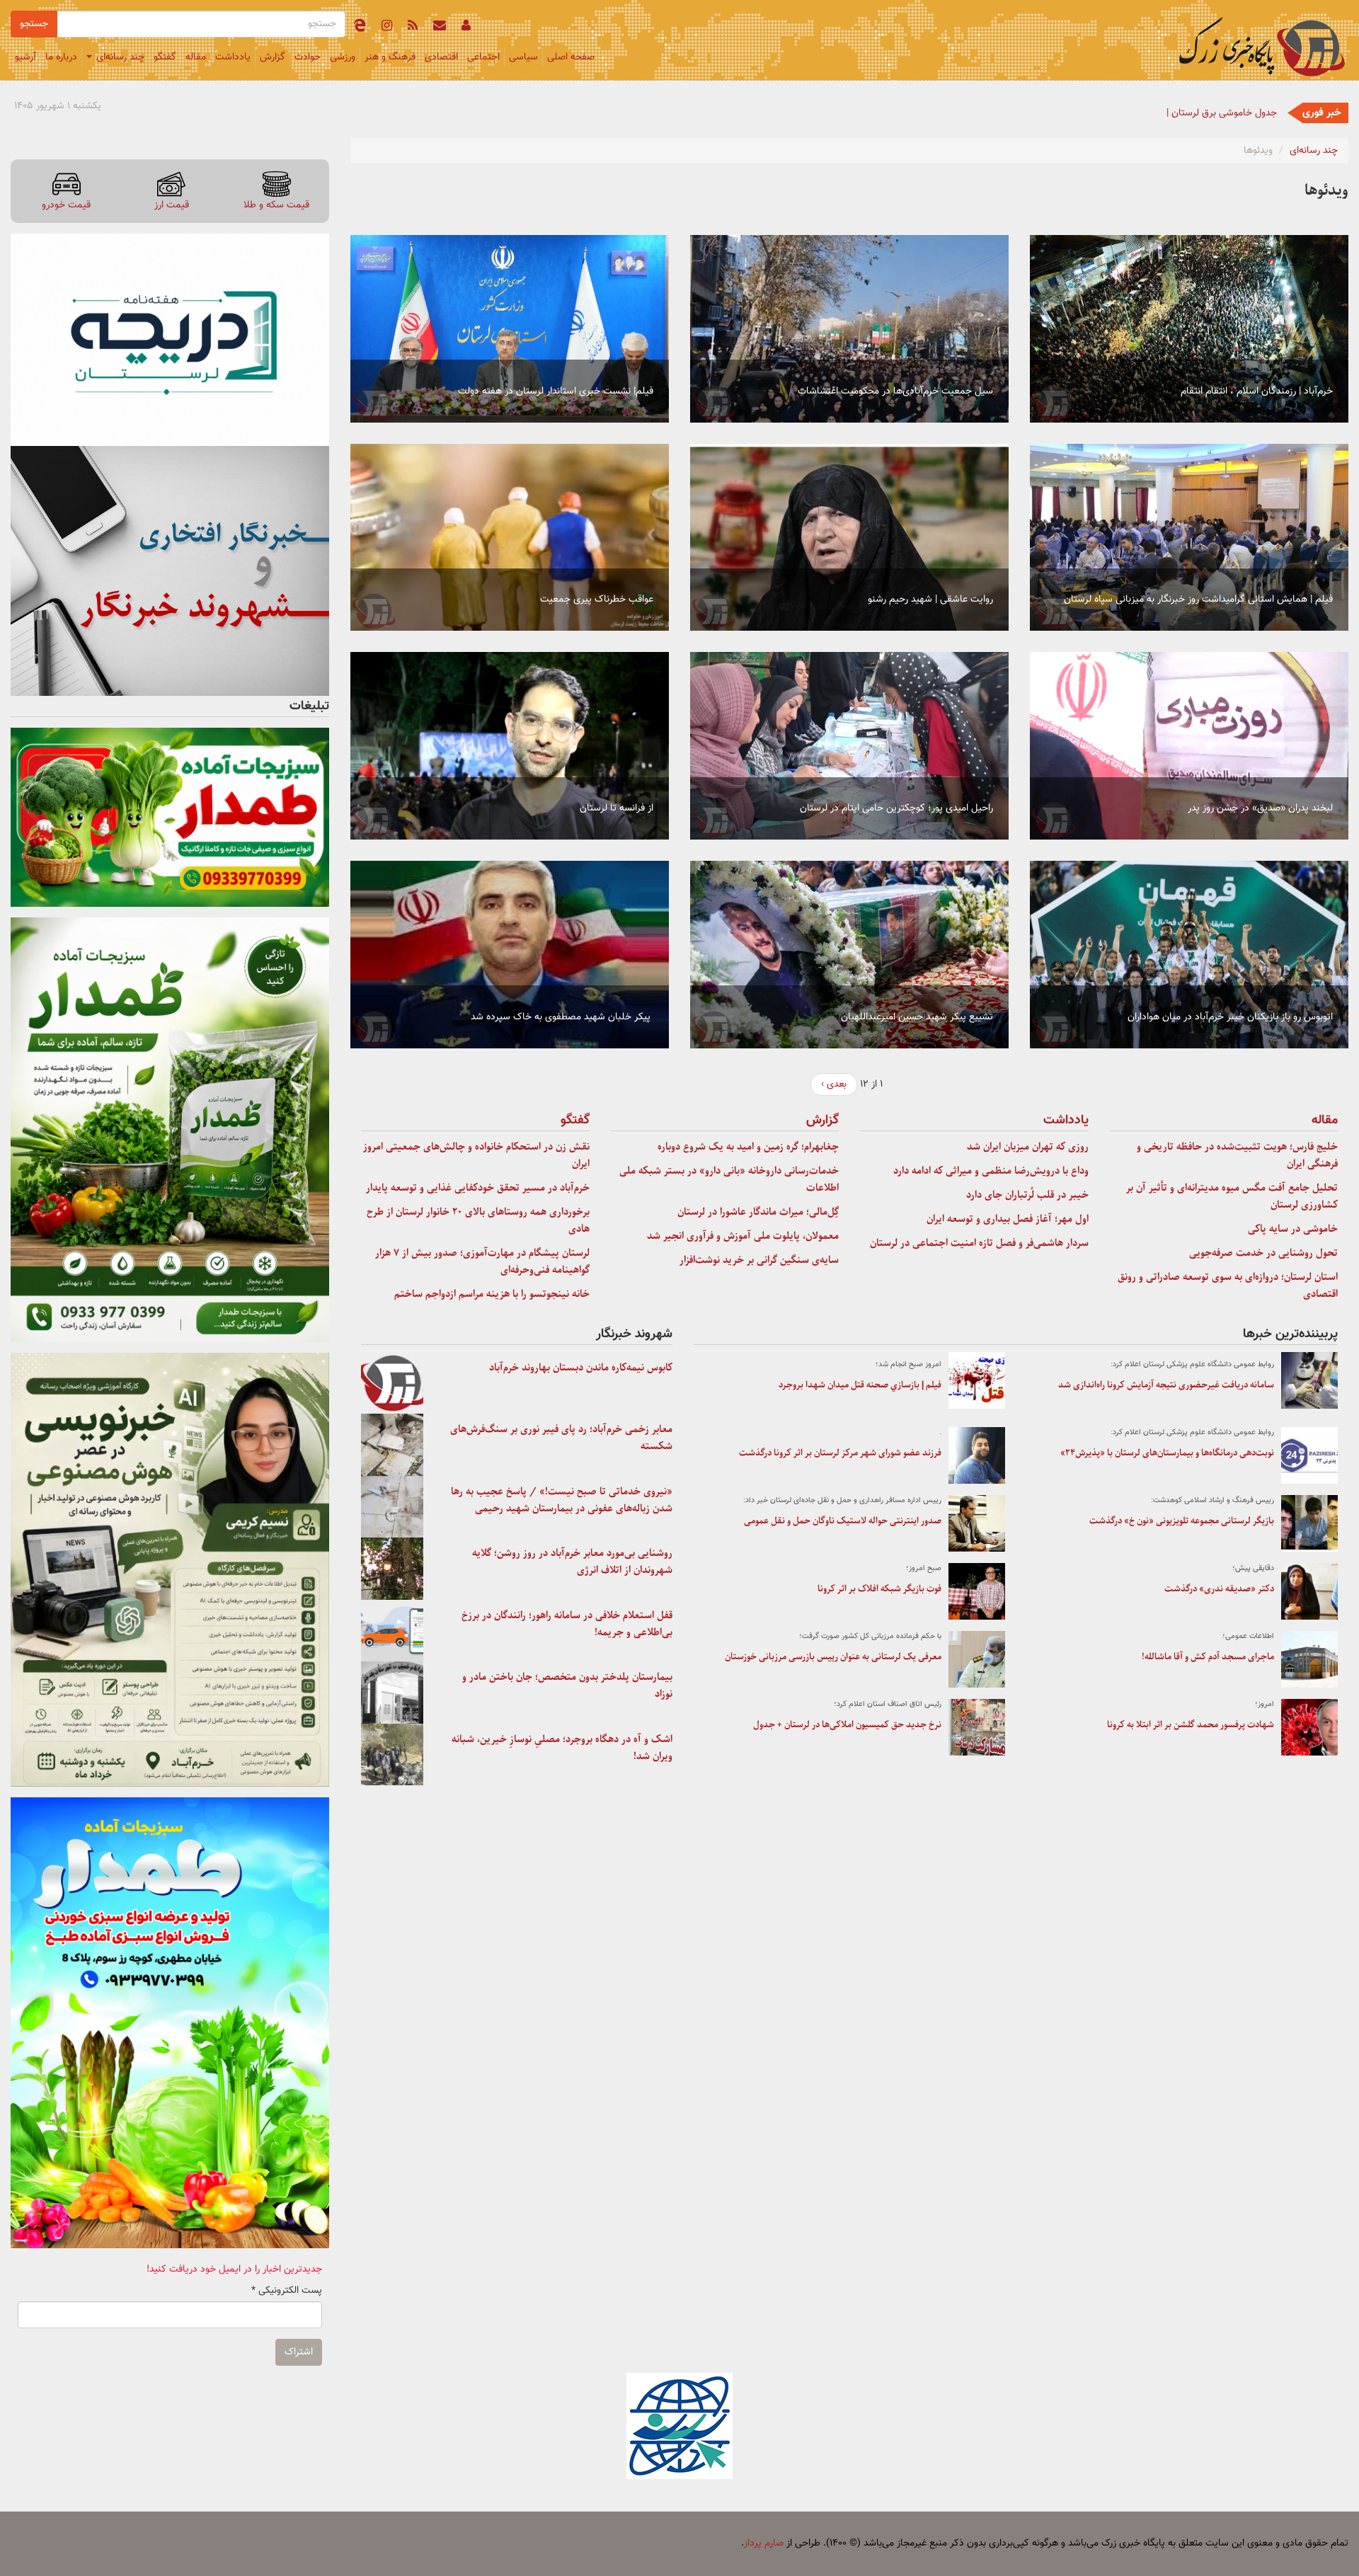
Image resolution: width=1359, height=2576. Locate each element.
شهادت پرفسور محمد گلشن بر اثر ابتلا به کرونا (1191, 1725)
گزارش (273, 57)
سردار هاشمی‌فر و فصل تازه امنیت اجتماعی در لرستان (979, 1243)
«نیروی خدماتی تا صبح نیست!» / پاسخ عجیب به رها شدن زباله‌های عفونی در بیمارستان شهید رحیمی (562, 1500)
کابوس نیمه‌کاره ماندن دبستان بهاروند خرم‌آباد (581, 1368)
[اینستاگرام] (387, 28)
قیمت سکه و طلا (276, 205)
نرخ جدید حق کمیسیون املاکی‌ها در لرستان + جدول (847, 1725)
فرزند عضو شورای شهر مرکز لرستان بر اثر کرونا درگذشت (840, 1453)
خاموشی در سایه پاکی (1293, 1229)
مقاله (196, 57)
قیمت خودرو (66, 205)
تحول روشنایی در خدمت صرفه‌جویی (1263, 1253)
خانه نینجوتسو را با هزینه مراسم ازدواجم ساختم (492, 1294)
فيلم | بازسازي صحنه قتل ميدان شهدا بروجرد (860, 1385)
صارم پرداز (764, 2543)
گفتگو (165, 57)
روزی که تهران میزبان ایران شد (1028, 1147)
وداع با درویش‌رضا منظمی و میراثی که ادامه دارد (991, 1171)
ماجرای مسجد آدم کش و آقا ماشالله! (1208, 1657)
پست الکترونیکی (287, 2291)
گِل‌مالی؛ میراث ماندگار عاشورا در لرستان (758, 1212)
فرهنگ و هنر (390, 57)
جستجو (34, 24)
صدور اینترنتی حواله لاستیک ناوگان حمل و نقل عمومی (843, 1521)
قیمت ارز (172, 205)
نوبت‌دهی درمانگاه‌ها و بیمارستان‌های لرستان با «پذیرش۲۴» (1167, 1453)
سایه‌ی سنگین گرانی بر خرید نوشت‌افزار (759, 1260)
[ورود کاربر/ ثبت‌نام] (466, 28)
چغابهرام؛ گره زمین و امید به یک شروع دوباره (748, 1147)
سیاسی (523, 57)
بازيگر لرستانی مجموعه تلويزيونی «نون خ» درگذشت (1182, 1521)
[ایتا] (360, 28)
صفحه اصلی (571, 57)
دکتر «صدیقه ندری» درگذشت (1219, 1589)
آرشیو (25, 57)
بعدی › (834, 1084)
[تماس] (440, 28)
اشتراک (299, 2352)
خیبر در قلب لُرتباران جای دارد (1027, 1195)
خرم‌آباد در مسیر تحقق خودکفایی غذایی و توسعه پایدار (478, 1188)
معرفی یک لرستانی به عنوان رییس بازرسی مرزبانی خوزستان (833, 1657)
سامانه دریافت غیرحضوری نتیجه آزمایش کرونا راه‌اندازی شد (1166, 1385)
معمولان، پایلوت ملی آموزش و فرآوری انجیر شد (743, 1236)
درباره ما (61, 57)
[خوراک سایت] (413, 28)
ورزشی (343, 57)
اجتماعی (483, 57)
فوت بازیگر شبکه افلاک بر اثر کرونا (879, 1589)
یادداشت (233, 57)
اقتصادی (441, 57)
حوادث (308, 57)
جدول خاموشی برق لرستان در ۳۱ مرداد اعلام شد (1180, 113)
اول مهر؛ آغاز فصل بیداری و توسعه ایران (1008, 1219)
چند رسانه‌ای (119, 57)
